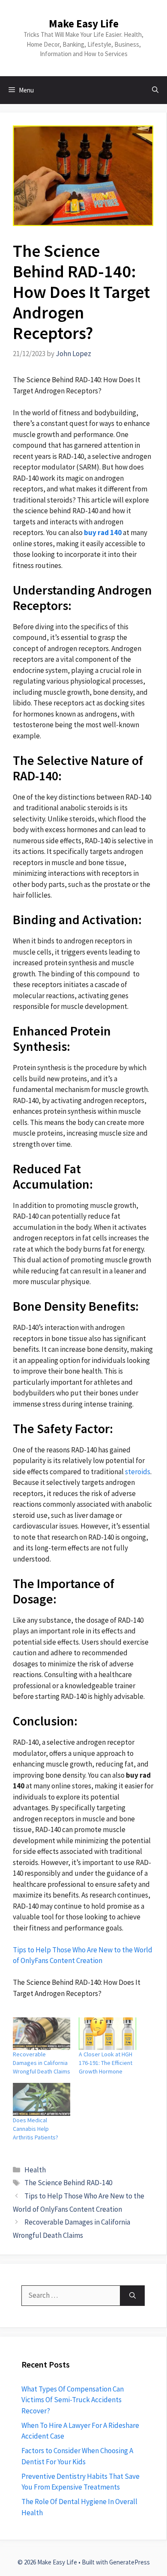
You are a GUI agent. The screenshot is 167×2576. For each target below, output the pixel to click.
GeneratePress (130, 2562)
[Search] (133, 2296)
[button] (155, 90)
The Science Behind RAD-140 (68, 2183)
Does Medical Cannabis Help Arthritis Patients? (36, 2129)
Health (35, 2170)
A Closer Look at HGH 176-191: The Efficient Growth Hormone (106, 2063)
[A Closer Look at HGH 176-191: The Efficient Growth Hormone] (107, 2034)
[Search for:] (71, 2296)
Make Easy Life (84, 24)
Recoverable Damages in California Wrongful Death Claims (42, 2063)
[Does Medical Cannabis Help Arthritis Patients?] (42, 2099)
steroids (138, 1472)
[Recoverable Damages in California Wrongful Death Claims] (42, 2034)
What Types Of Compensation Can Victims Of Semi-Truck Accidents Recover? (73, 2400)
